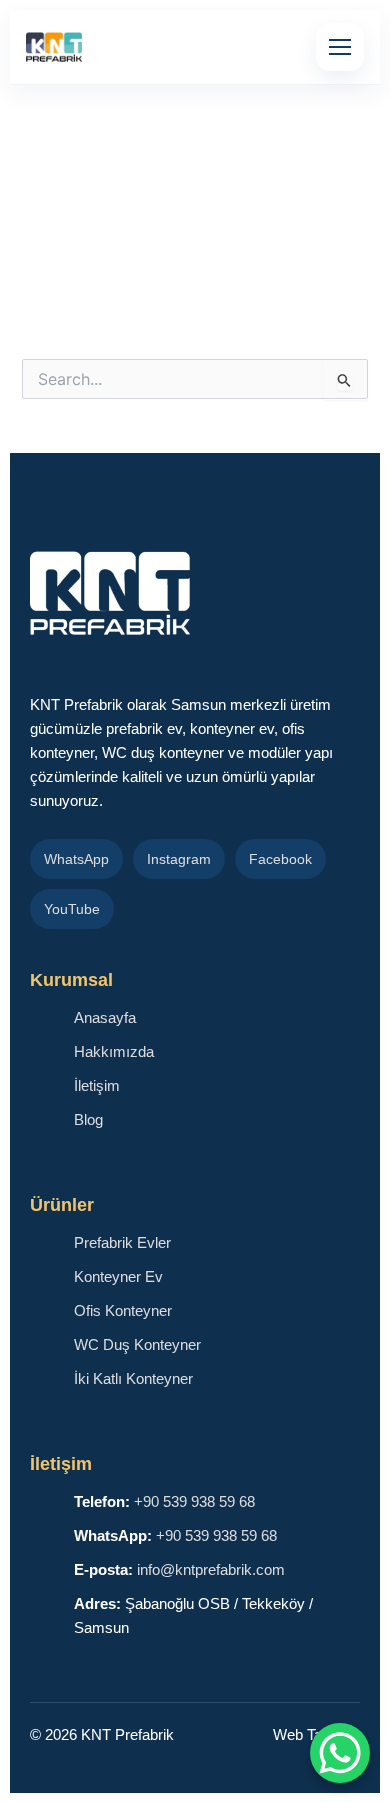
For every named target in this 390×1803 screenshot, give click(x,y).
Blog (88, 1120)
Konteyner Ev (118, 1277)
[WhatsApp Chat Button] (340, 1753)
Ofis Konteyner (123, 1311)
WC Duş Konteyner (137, 1345)
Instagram (179, 859)
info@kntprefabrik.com (211, 1570)
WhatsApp (76, 859)
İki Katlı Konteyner (133, 1379)
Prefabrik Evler (122, 1243)
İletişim (97, 1086)
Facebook (280, 859)
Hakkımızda (114, 1052)
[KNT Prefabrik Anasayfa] (54, 47)
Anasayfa (105, 1018)
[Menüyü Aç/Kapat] (340, 47)
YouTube (72, 909)
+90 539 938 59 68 (194, 1502)
